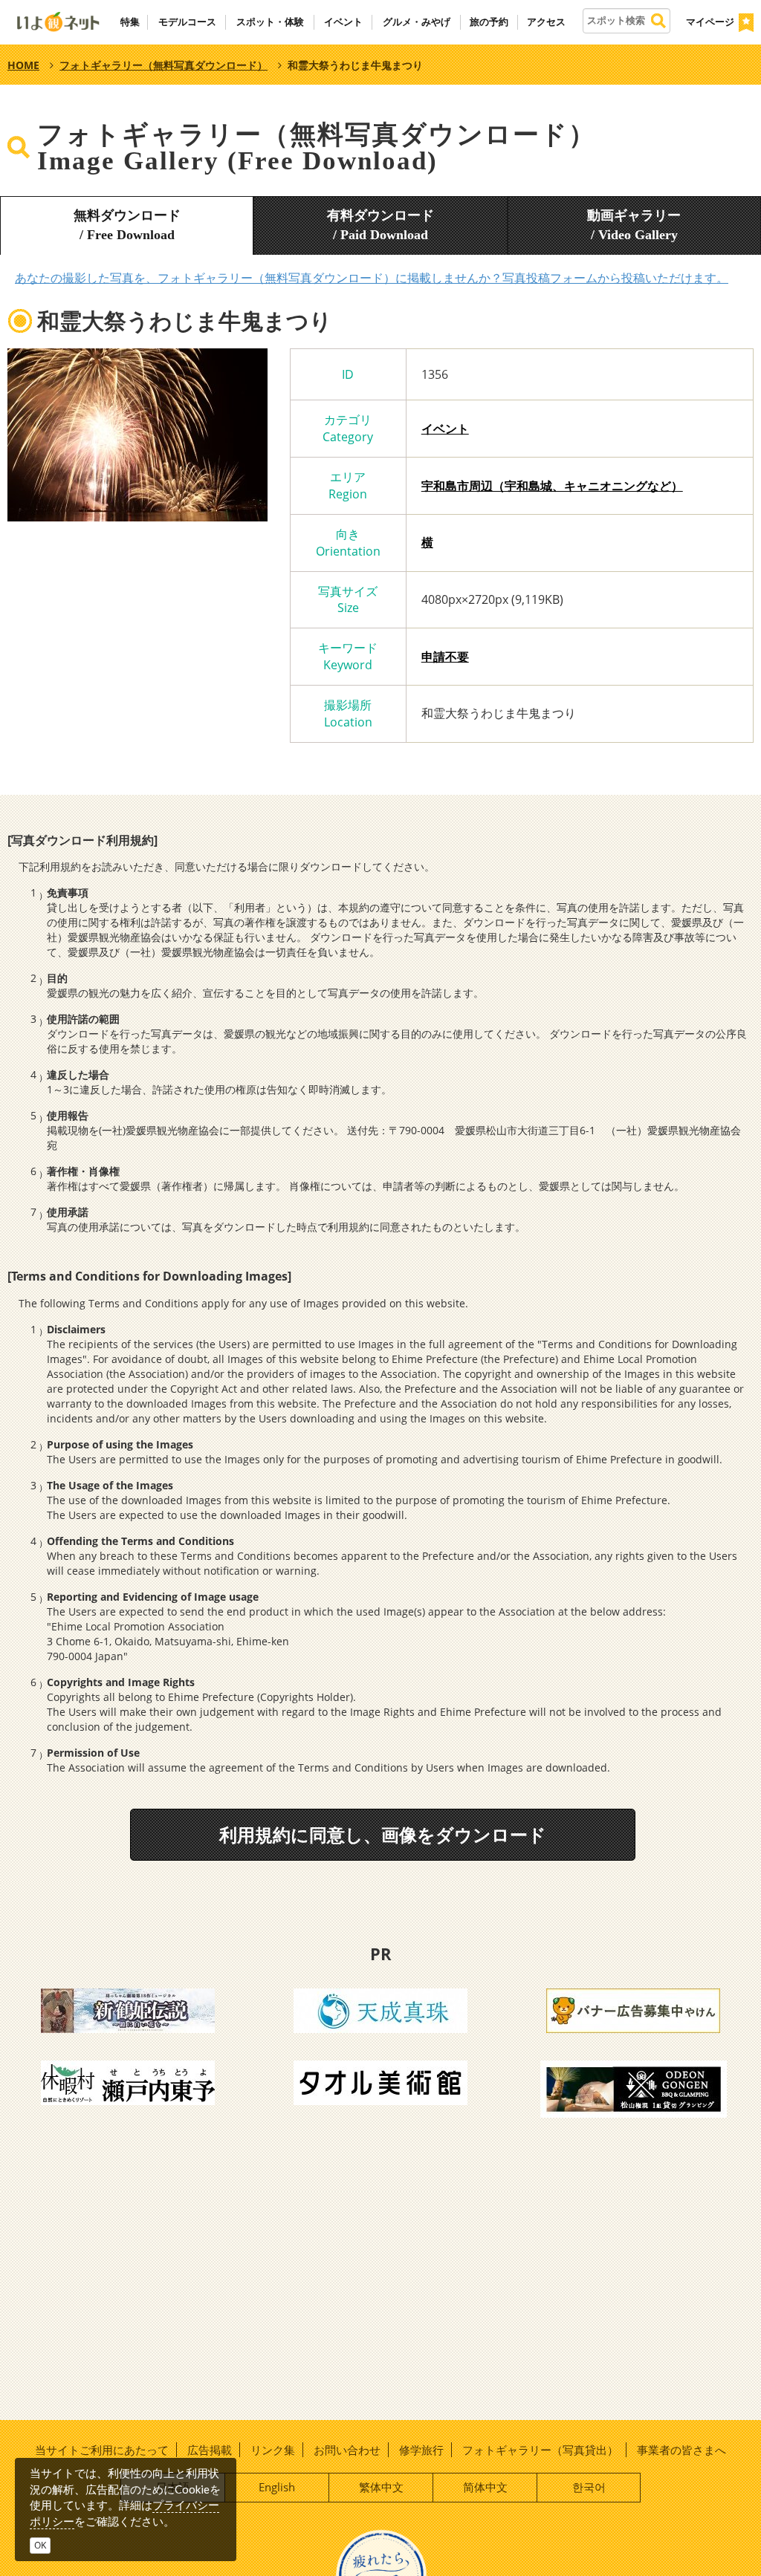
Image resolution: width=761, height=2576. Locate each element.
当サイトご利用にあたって (102, 2450)
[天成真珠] (380, 2009)
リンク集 (273, 2450)
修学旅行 (421, 2450)
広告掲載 (210, 2450)
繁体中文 (381, 2487)
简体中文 (485, 2487)
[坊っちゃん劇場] (128, 2009)
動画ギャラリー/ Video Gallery (634, 225)
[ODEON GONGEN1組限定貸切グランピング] (634, 2088)
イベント (445, 429)
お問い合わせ (347, 2450)
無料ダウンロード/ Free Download (127, 225)
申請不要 (445, 657)
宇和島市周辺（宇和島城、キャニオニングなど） (552, 486)
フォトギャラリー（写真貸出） (540, 2450)
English (277, 2487)
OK (40, 2545)
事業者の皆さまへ (681, 2450)
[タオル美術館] (380, 2081)
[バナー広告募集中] (633, 2009)
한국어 (589, 2487)
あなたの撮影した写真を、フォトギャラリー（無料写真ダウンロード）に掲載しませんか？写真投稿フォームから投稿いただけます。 (372, 278)
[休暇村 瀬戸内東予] (128, 2081)
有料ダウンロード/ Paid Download (380, 225)
